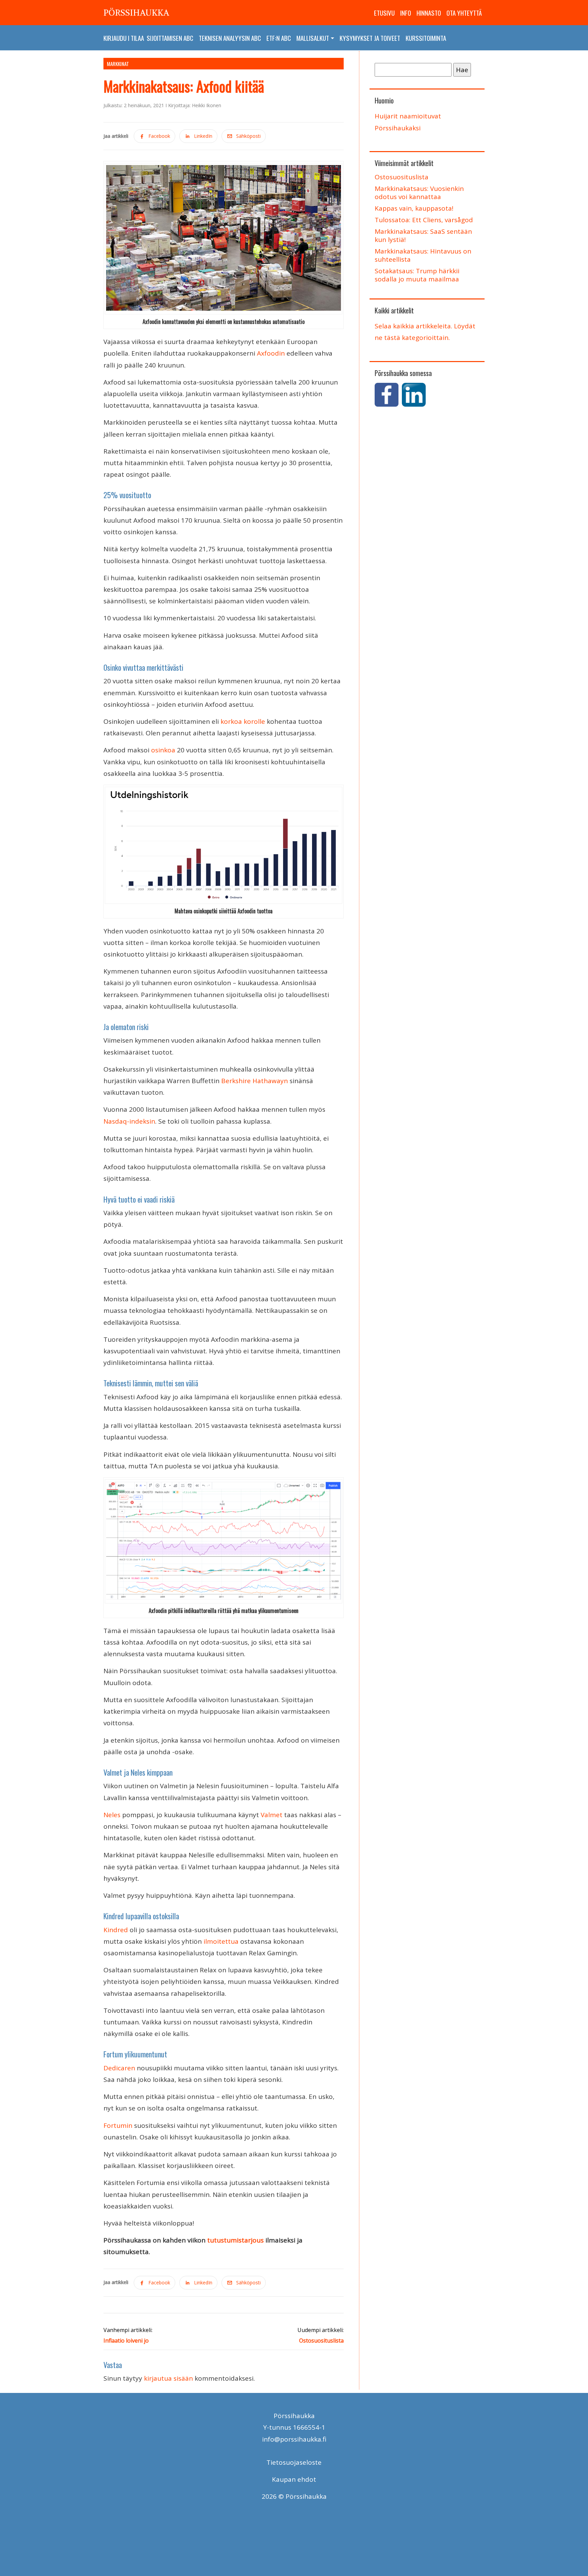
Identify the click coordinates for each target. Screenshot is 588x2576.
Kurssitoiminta (426, 38)
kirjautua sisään (168, 2378)
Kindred (116, 1930)
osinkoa (163, 750)
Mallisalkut (313, 38)
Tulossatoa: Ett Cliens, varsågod (424, 220)
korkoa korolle (243, 721)
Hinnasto (429, 13)
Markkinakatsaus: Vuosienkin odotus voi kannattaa (419, 193)
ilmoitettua (221, 1941)
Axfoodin (271, 353)
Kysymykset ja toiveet (370, 38)
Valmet (272, 1815)
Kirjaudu (115, 38)
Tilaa (137, 38)
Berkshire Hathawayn (255, 1081)
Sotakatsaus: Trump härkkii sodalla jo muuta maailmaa (417, 275)
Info (406, 13)
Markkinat (118, 64)
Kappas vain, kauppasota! (414, 208)
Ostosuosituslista (402, 177)
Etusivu (384, 13)
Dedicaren (119, 2068)
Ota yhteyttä (464, 13)
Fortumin (118, 2125)
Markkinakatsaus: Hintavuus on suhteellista (423, 255)
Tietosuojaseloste (294, 2462)
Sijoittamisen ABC (170, 38)
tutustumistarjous (235, 2240)
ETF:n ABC (279, 38)
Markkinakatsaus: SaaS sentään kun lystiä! (423, 235)
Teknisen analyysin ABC (230, 38)
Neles (112, 1815)
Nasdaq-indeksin (129, 1121)
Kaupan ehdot (294, 2479)
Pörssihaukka (136, 13)
